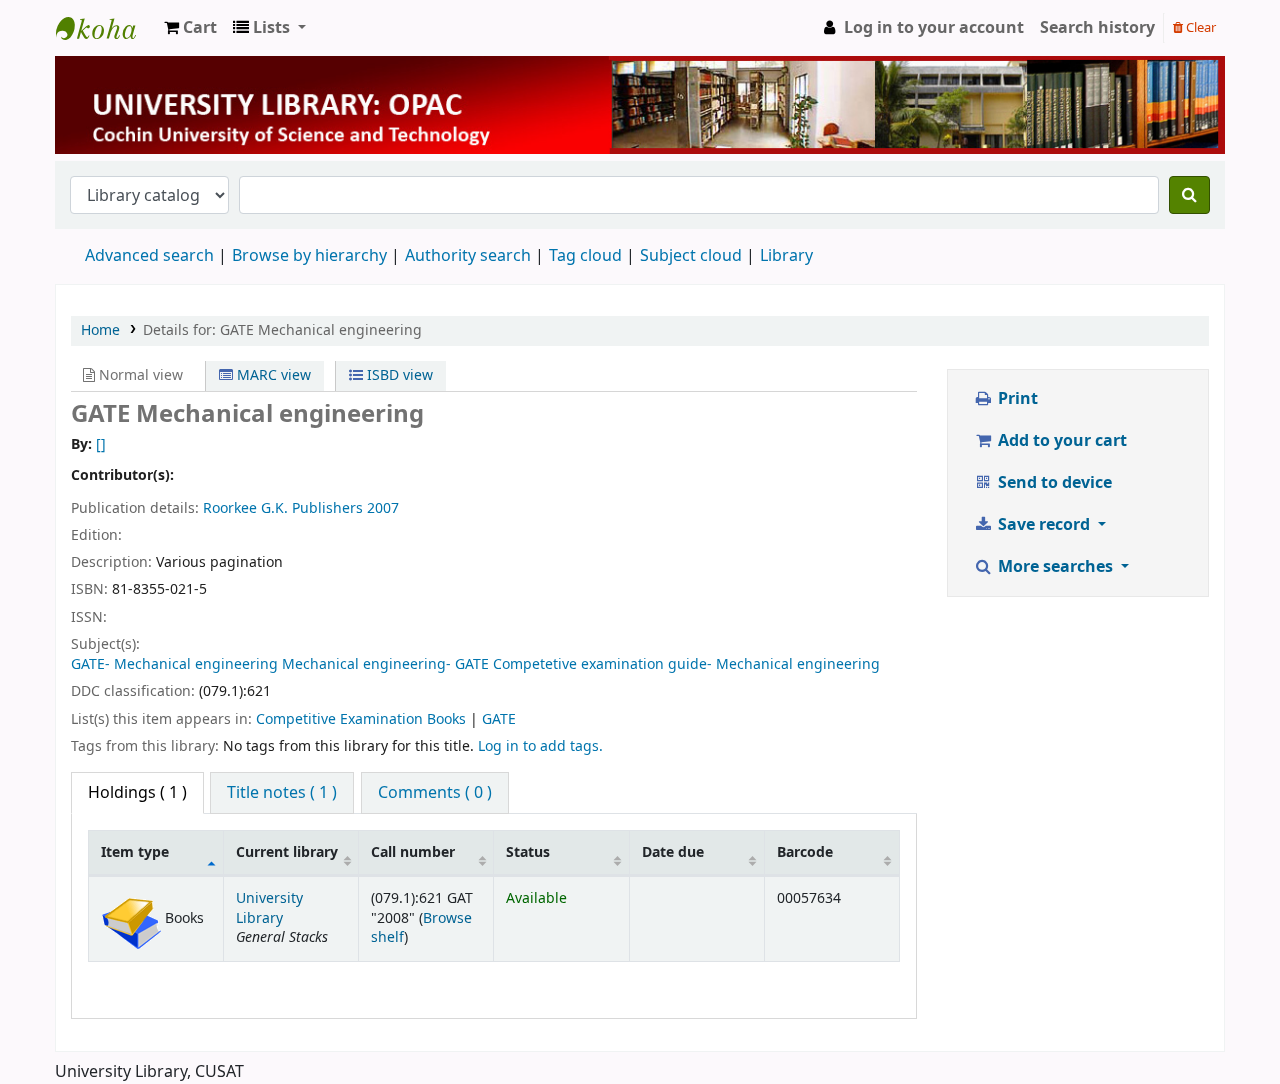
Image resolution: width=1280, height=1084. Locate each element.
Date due (673, 852)
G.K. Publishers (312, 508)
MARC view (272, 375)
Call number (413, 852)
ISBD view (398, 375)
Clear (1199, 27)
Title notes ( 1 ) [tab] (282, 793)
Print (1016, 399)
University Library (106, 28)
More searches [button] (1055, 567)
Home (100, 330)
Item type (135, 852)
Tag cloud (585, 256)
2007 (383, 508)
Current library (287, 852)
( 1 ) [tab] (137, 793)
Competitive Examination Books (361, 719)
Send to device (1053, 483)
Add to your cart (1060, 441)
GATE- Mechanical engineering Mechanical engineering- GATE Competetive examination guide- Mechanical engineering (475, 664)
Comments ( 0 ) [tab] (435, 793)
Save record (1044, 525)
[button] (190, 28)
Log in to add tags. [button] (540, 746)
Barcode (805, 852)
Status (528, 852)
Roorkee (230, 508)
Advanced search (149, 256)
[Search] (1189, 195)
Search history (1097, 28)
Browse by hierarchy (309, 256)
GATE (499, 719)
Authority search (468, 256)
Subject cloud (691, 256)
